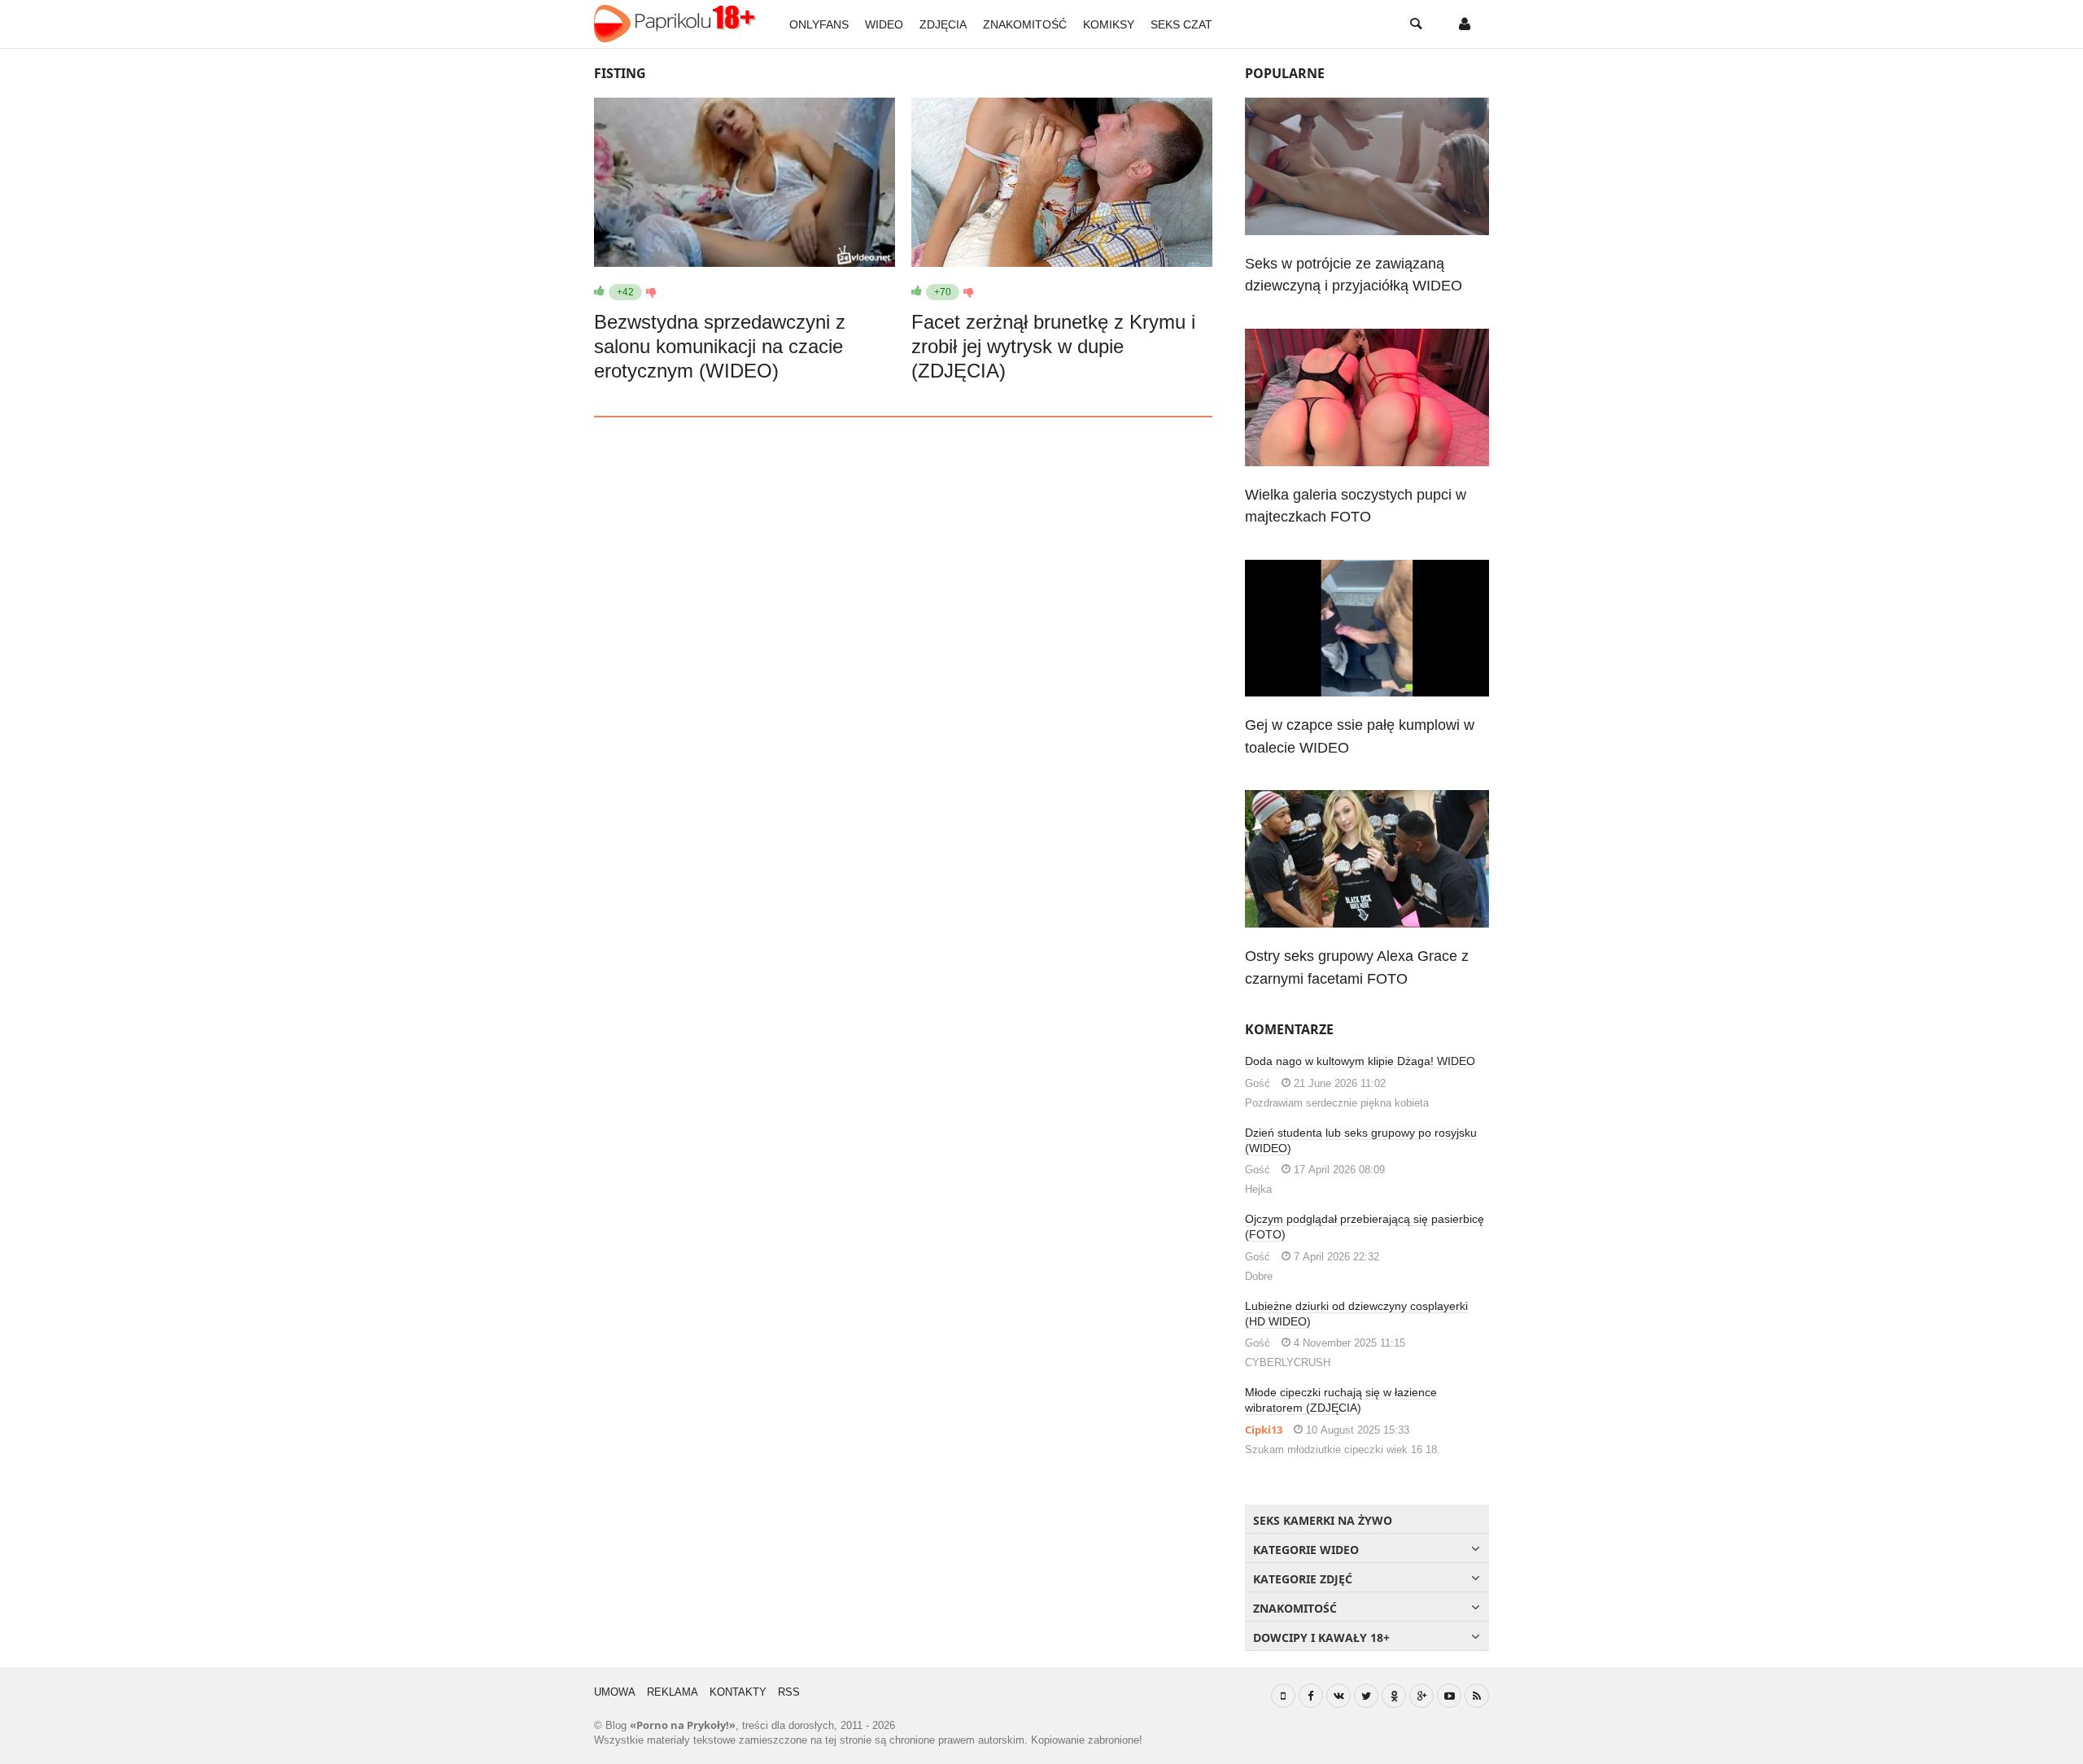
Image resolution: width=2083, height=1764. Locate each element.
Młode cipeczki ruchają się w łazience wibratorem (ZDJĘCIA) (1341, 1400)
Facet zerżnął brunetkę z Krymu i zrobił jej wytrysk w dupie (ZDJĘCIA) (1053, 346)
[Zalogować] (1465, 24)
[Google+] (1421, 1696)
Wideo (884, 24)
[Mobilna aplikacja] (1283, 1696)
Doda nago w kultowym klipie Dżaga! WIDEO (1360, 1061)
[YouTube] (1449, 1696)
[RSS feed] (1477, 1696)
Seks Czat (1181, 24)
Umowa (615, 1692)
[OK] (1394, 1696)
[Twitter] (1366, 1696)
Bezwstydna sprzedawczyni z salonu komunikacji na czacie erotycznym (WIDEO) (720, 346)
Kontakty (738, 1692)
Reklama (672, 1692)
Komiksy (1109, 24)
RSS (789, 1692)
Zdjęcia (943, 24)
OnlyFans (819, 24)
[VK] (1338, 1696)
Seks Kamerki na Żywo (1323, 1520)
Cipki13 (1264, 1430)
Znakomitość (1025, 24)
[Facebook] (1311, 1696)
